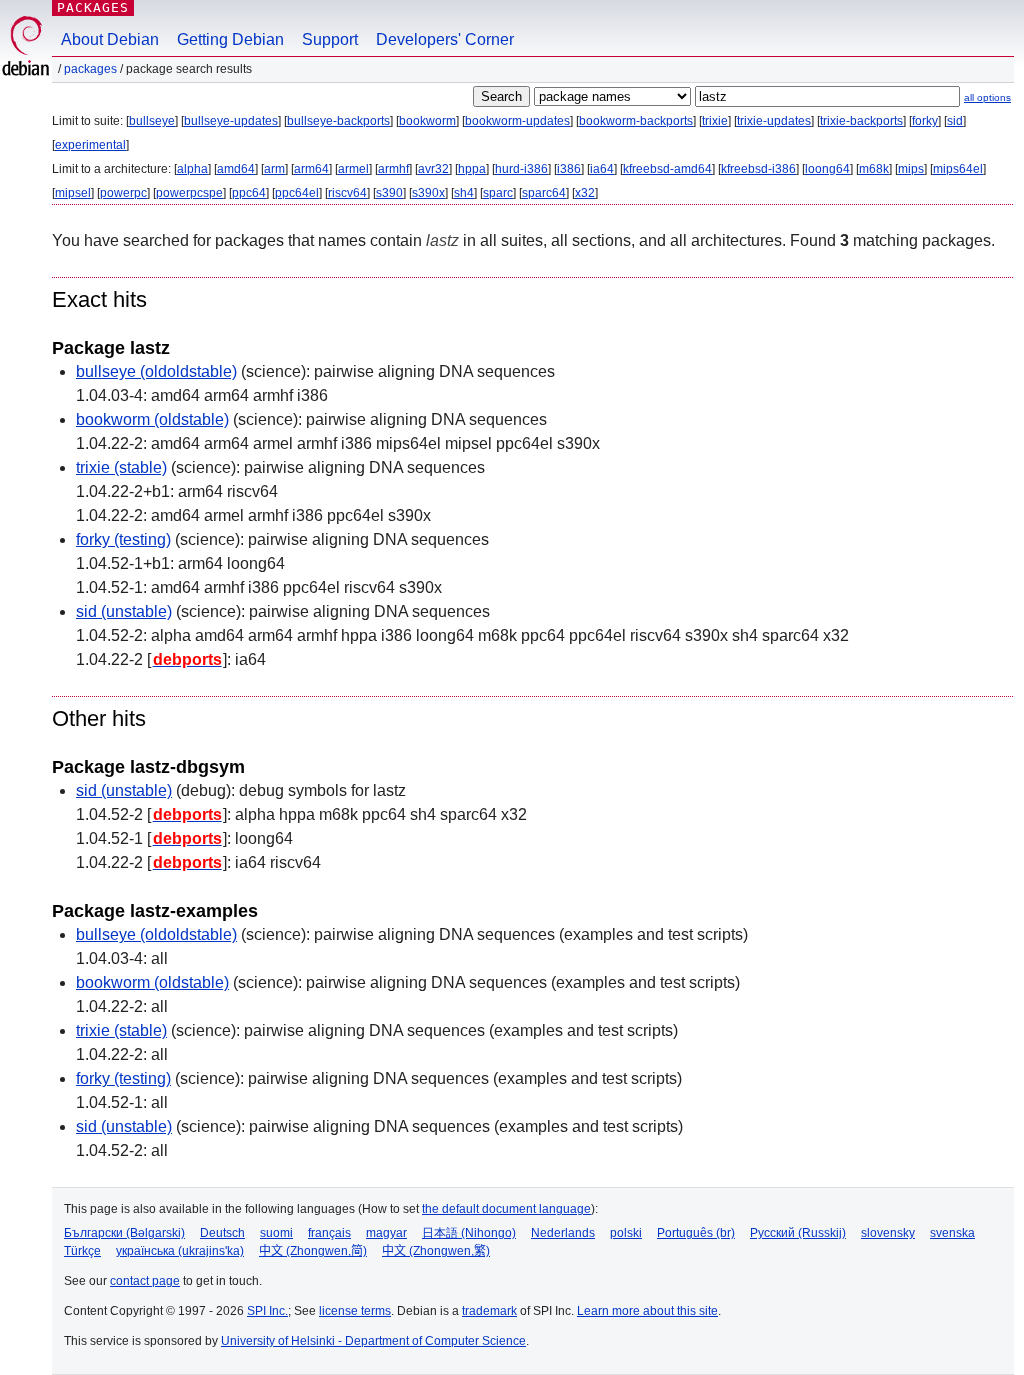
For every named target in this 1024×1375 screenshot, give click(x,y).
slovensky (888, 1233)
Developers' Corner (445, 39)
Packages (93, 7)
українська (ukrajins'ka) (180, 1251)
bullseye (152, 121)
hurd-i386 (521, 169)
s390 (389, 193)
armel (353, 169)
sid (955, 121)
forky (925, 121)
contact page (145, 1281)
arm (274, 169)
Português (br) (696, 1233)
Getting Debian (230, 39)
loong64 (827, 169)
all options (987, 97)
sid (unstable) (124, 611)
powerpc (123, 193)
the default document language (506, 1209)
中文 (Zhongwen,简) (313, 1251)
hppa (472, 169)
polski (626, 1233)
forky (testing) (123, 539)
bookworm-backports (636, 121)
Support (330, 39)
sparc (498, 193)
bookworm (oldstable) (152, 419)
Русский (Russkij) (798, 1233)
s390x (428, 193)
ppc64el (297, 193)
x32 (585, 193)
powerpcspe (189, 193)
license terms (355, 1311)
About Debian (110, 39)
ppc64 (249, 193)
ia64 (602, 169)
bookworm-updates (517, 121)
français (329, 1233)
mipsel (73, 193)
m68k (874, 169)
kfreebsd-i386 (758, 169)
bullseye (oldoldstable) (156, 371)
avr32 (433, 169)
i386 (569, 169)
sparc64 (544, 193)
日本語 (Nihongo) (469, 1233)
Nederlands (563, 1233)
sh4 (464, 193)
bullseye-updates (231, 121)
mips (911, 169)
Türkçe (82, 1251)
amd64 (236, 169)
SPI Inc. (267, 1311)
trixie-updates (774, 121)
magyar (386, 1233)
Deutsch (222, 1233)
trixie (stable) (121, 467)
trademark (489, 1311)
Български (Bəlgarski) (124, 1233)
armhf (393, 169)
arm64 (311, 169)
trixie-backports (861, 121)
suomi (276, 1233)
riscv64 (347, 193)
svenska (952, 1233)
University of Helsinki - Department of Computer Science (373, 1341)
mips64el (958, 169)
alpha (192, 169)
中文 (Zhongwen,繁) (436, 1251)
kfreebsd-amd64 (667, 169)
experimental (90, 145)
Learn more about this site (647, 1311)
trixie (715, 121)
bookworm (427, 121)
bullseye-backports (338, 121)
